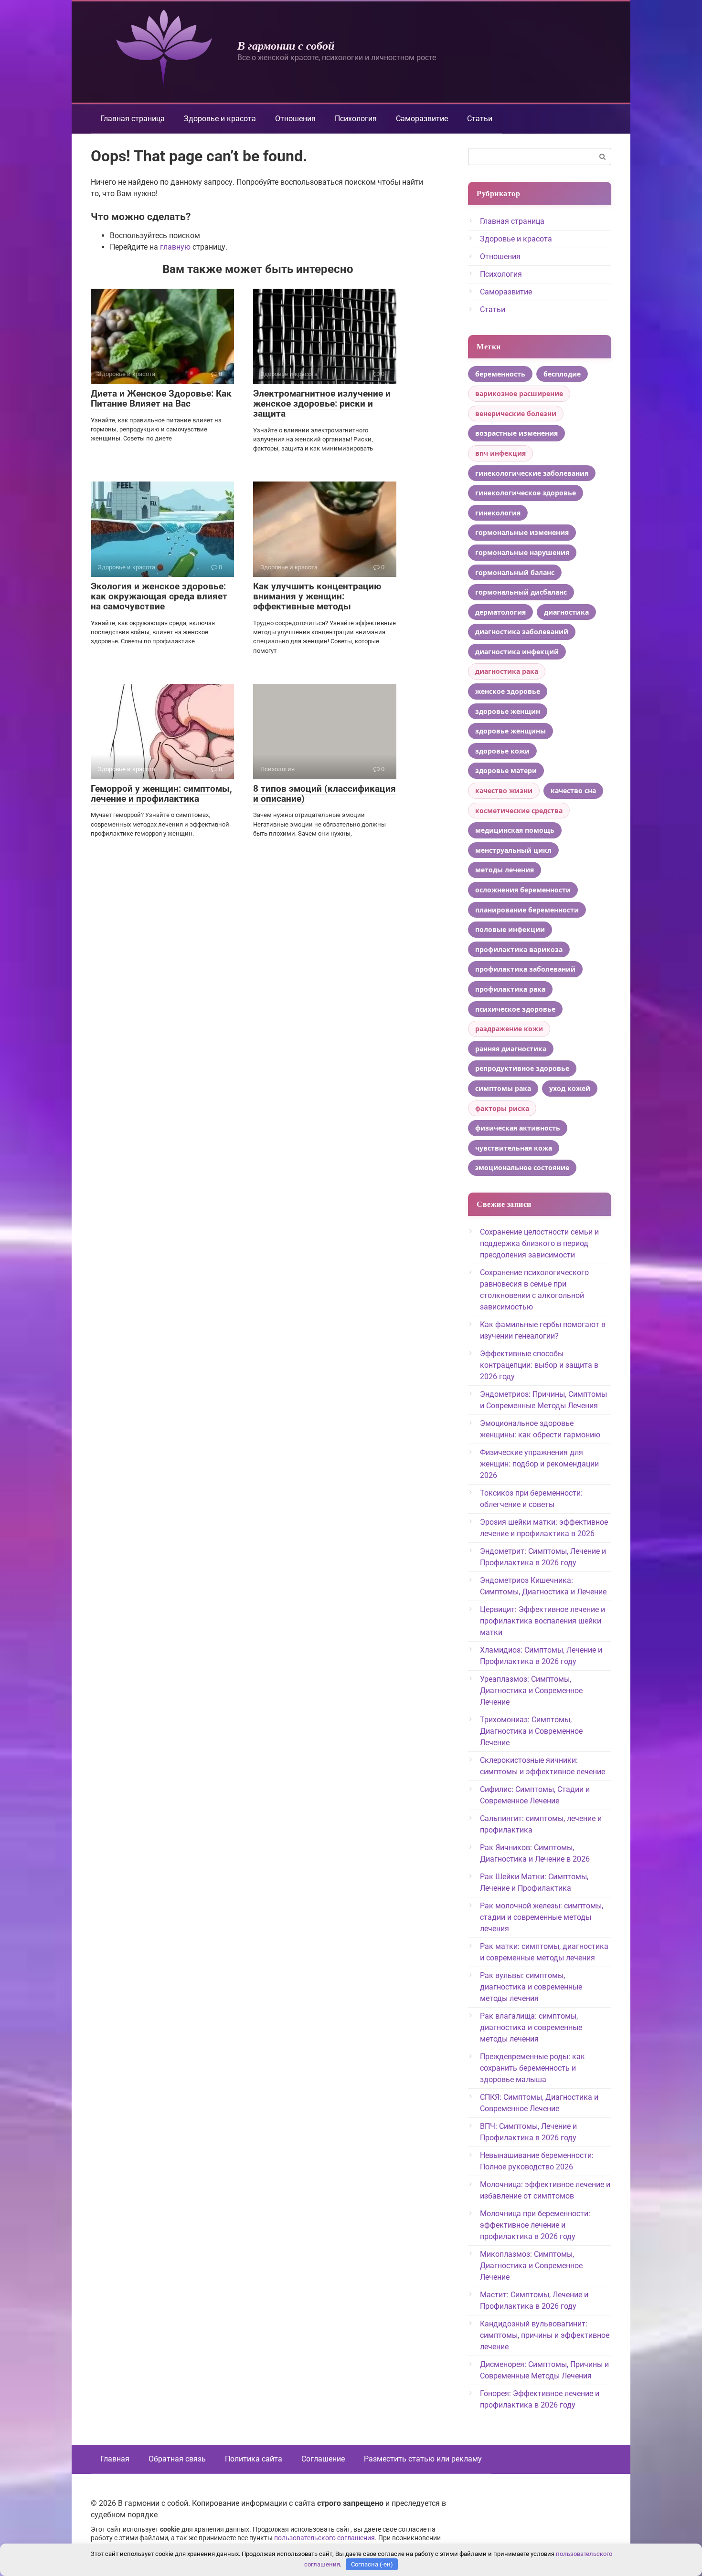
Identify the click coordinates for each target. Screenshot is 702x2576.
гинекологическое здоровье (526, 493)
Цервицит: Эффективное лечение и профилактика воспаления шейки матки (542, 1621)
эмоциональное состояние (522, 1168)
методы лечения (505, 870)
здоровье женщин (508, 711)
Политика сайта (254, 2459)
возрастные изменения (516, 433)
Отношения (295, 119)
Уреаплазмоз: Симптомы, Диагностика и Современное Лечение (531, 1691)
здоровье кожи (502, 751)
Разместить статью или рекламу (423, 2459)
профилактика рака (510, 989)
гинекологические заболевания (532, 473)
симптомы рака (503, 1088)
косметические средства (519, 811)
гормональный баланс (515, 572)
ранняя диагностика (511, 1049)
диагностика (566, 612)
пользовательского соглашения (324, 2538)
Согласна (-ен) (372, 2564)
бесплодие (562, 374)
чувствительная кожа (514, 1148)
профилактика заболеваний (525, 969)
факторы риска (502, 1108)
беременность (500, 374)
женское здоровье (508, 691)
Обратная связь (177, 2459)
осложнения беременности (523, 890)
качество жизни (504, 791)
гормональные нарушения (522, 552)
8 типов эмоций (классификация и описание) (324, 794)
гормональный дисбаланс (521, 592)
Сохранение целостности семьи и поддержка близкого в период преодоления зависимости (539, 1243)
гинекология (498, 513)
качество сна (573, 791)
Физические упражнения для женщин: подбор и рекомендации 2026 (539, 1464)
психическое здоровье (515, 1009)
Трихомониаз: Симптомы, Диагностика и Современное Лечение (531, 1731)
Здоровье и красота (220, 119)
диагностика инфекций (517, 652)
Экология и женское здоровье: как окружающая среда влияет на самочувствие (159, 596)
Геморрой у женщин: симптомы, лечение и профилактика (161, 794)
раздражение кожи (509, 1029)
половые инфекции (510, 929)
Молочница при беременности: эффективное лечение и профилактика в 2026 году (535, 2225)
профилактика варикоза (519, 949)
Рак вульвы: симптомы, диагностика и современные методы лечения (531, 1987)
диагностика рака (507, 671)
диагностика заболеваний (522, 632)
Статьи (480, 119)
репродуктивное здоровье (522, 1068)
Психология (356, 119)
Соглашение (323, 2459)
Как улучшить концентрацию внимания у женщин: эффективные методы (317, 596)
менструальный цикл (513, 850)
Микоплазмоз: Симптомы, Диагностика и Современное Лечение (531, 2266)
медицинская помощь (515, 830)
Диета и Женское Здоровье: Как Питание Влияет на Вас (161, 398)
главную (175, 247)
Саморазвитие (422, 119)
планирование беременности (527, 910)
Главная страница (133, 119)
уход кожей (570, 1088)
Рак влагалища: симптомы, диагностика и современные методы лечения (531, 2027)
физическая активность (518, 1128)
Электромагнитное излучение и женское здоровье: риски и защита (322, 403)
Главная (115, 2459)
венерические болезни (516, 414)
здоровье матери (506, 770)
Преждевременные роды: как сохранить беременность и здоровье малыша (532, 2068)
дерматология (500, 612)
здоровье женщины (511, 731)
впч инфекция (500, 453)
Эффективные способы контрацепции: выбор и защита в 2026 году (539, 1365)
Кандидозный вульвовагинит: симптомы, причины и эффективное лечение (545, 2335)
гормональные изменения (522, 532)
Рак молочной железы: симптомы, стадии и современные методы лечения (542, 1917)
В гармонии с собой (286, 45)
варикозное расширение (519, 393)
